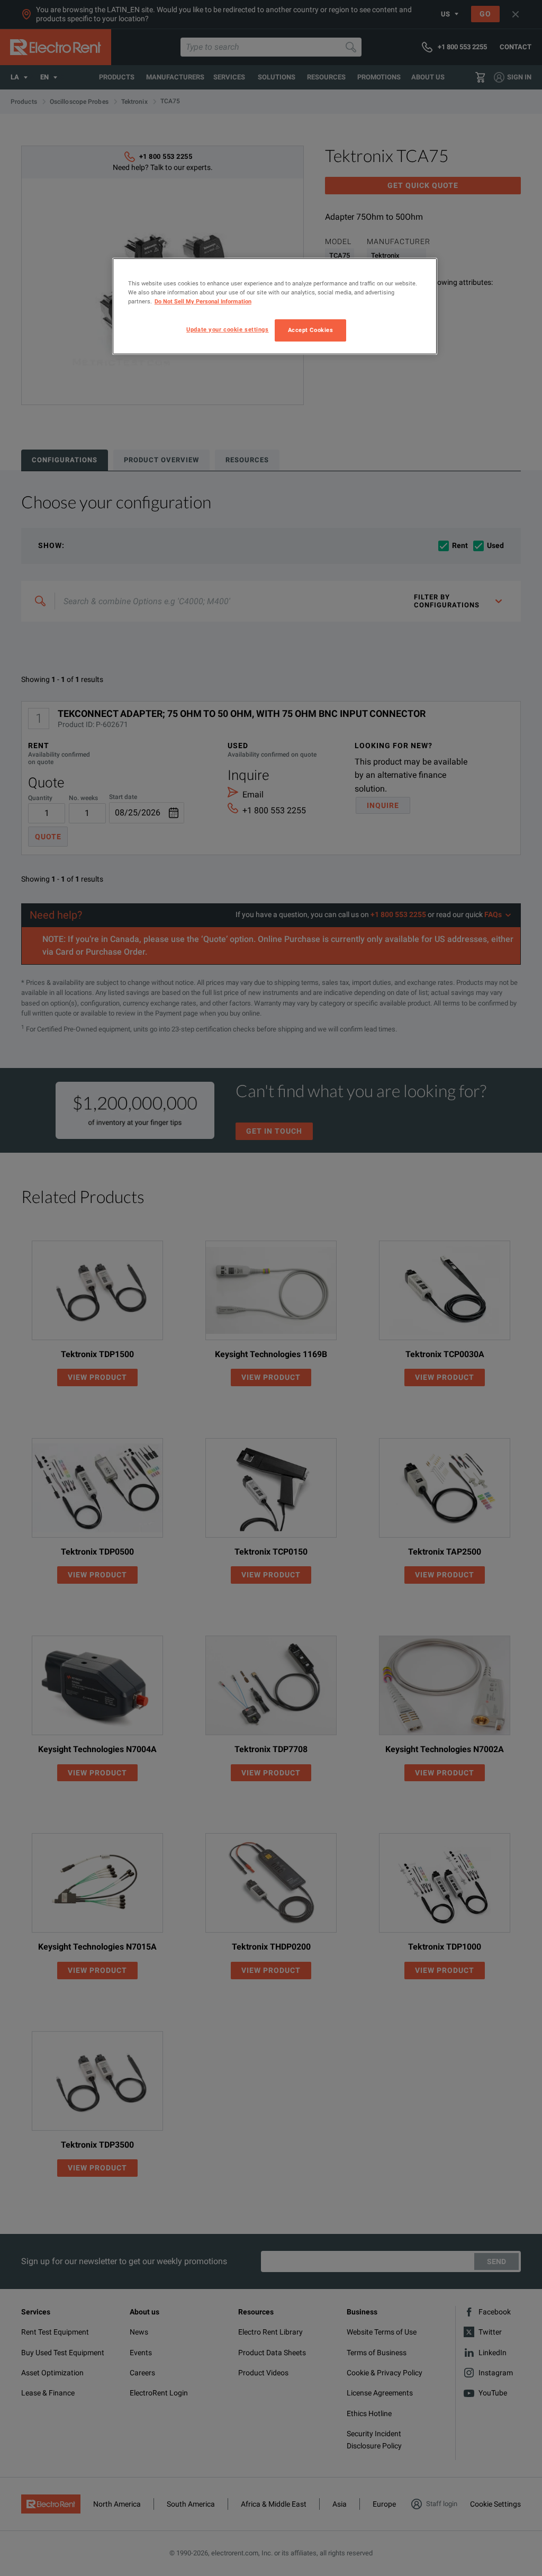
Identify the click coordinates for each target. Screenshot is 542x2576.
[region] (275, 306)
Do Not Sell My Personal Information (203, 301)
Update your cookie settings (227, 329)
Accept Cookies (311, 330)
